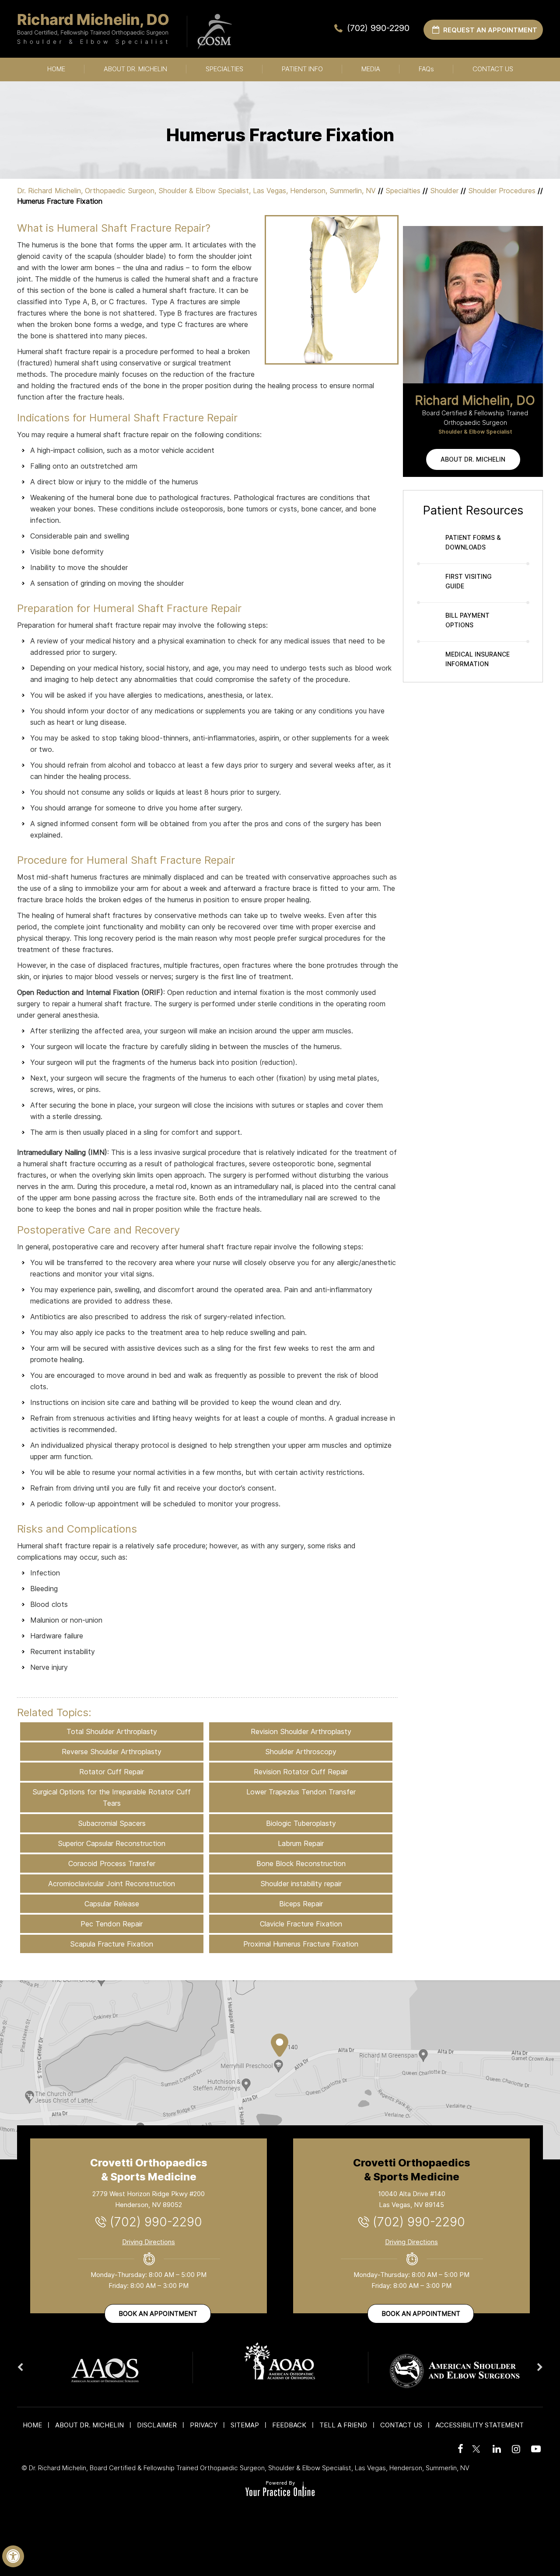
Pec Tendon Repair (112, 1924)
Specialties (224, 69)
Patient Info (302, 69)
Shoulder (444, 191)
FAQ (426, 69)
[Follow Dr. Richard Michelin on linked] (496, 2449)
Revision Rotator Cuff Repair (301, 1772)
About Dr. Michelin (135, 69)
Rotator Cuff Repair (112, 1772)
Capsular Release (112, 1904)
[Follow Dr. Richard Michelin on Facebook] (459, 2449)
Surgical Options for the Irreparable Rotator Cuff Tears (112, 1797)
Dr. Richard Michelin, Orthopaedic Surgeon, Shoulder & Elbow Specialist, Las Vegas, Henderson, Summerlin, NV (196, 191)
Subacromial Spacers (112, 1823)
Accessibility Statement (479, 2425)
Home (56, 69)
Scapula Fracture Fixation (112, 1944)
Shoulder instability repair (301, 1884)
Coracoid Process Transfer (112, 1863)
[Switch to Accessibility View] (13, 2556)
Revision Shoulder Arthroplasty (301, 1731)
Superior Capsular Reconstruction (112, 1843)
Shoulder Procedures (502, 191)
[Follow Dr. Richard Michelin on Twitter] (476, 2444)
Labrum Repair (301, 1843)
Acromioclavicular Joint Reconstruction (112, 1884)
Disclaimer (157, 2425)
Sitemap (245, 2425)
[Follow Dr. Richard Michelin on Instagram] (515, 2449)
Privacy (204, 2425)
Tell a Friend (343, 2425)
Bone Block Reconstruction (301, 1863)
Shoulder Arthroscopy (301, 1752)
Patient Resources (473, 510)
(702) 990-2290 (378, 28)
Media (371, 69)
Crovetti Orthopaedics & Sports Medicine (149, 2170)
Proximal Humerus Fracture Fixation (301, 1944)
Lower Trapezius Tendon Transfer (301, 1792)
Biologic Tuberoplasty (301, 1823)
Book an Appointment (158, 2314)
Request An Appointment (490, 30)
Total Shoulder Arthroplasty (112, 1731)
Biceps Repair (301, 1904)
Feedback (289, 2425)
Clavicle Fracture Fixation (301, 1924)
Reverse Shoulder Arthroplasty (112, 1752)
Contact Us (493, 69)
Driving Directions (149, 2242)
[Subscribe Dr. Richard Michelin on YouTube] (534, 2449)
